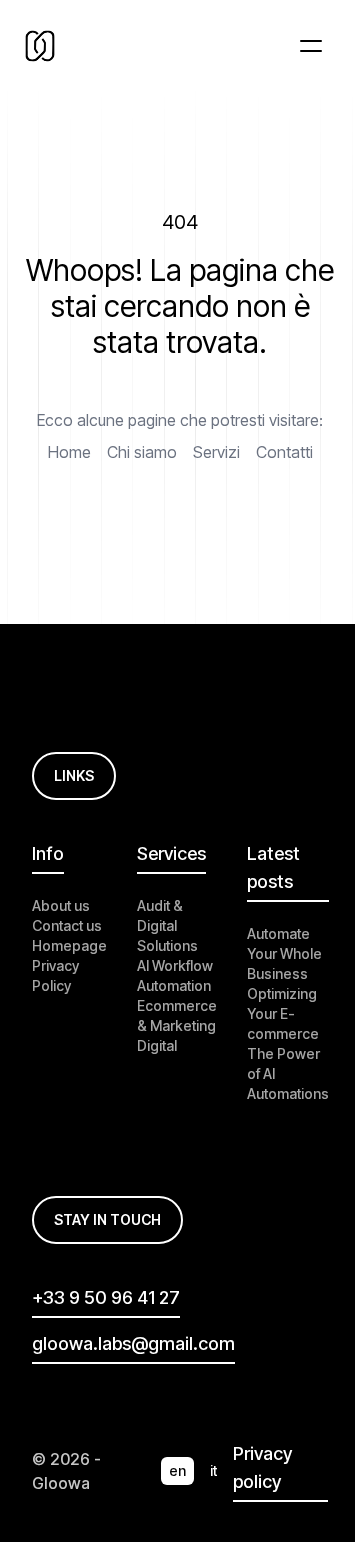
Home (69, 452)
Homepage (69, 945)
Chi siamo (142, 452)
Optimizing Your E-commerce (283, 1013)
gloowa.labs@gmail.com (133, 1343)
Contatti (284, 452)
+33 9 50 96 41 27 (106, 1297)
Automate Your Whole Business (284, 953)
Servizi (216, 452)
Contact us (67, 925)
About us (61, 905)
